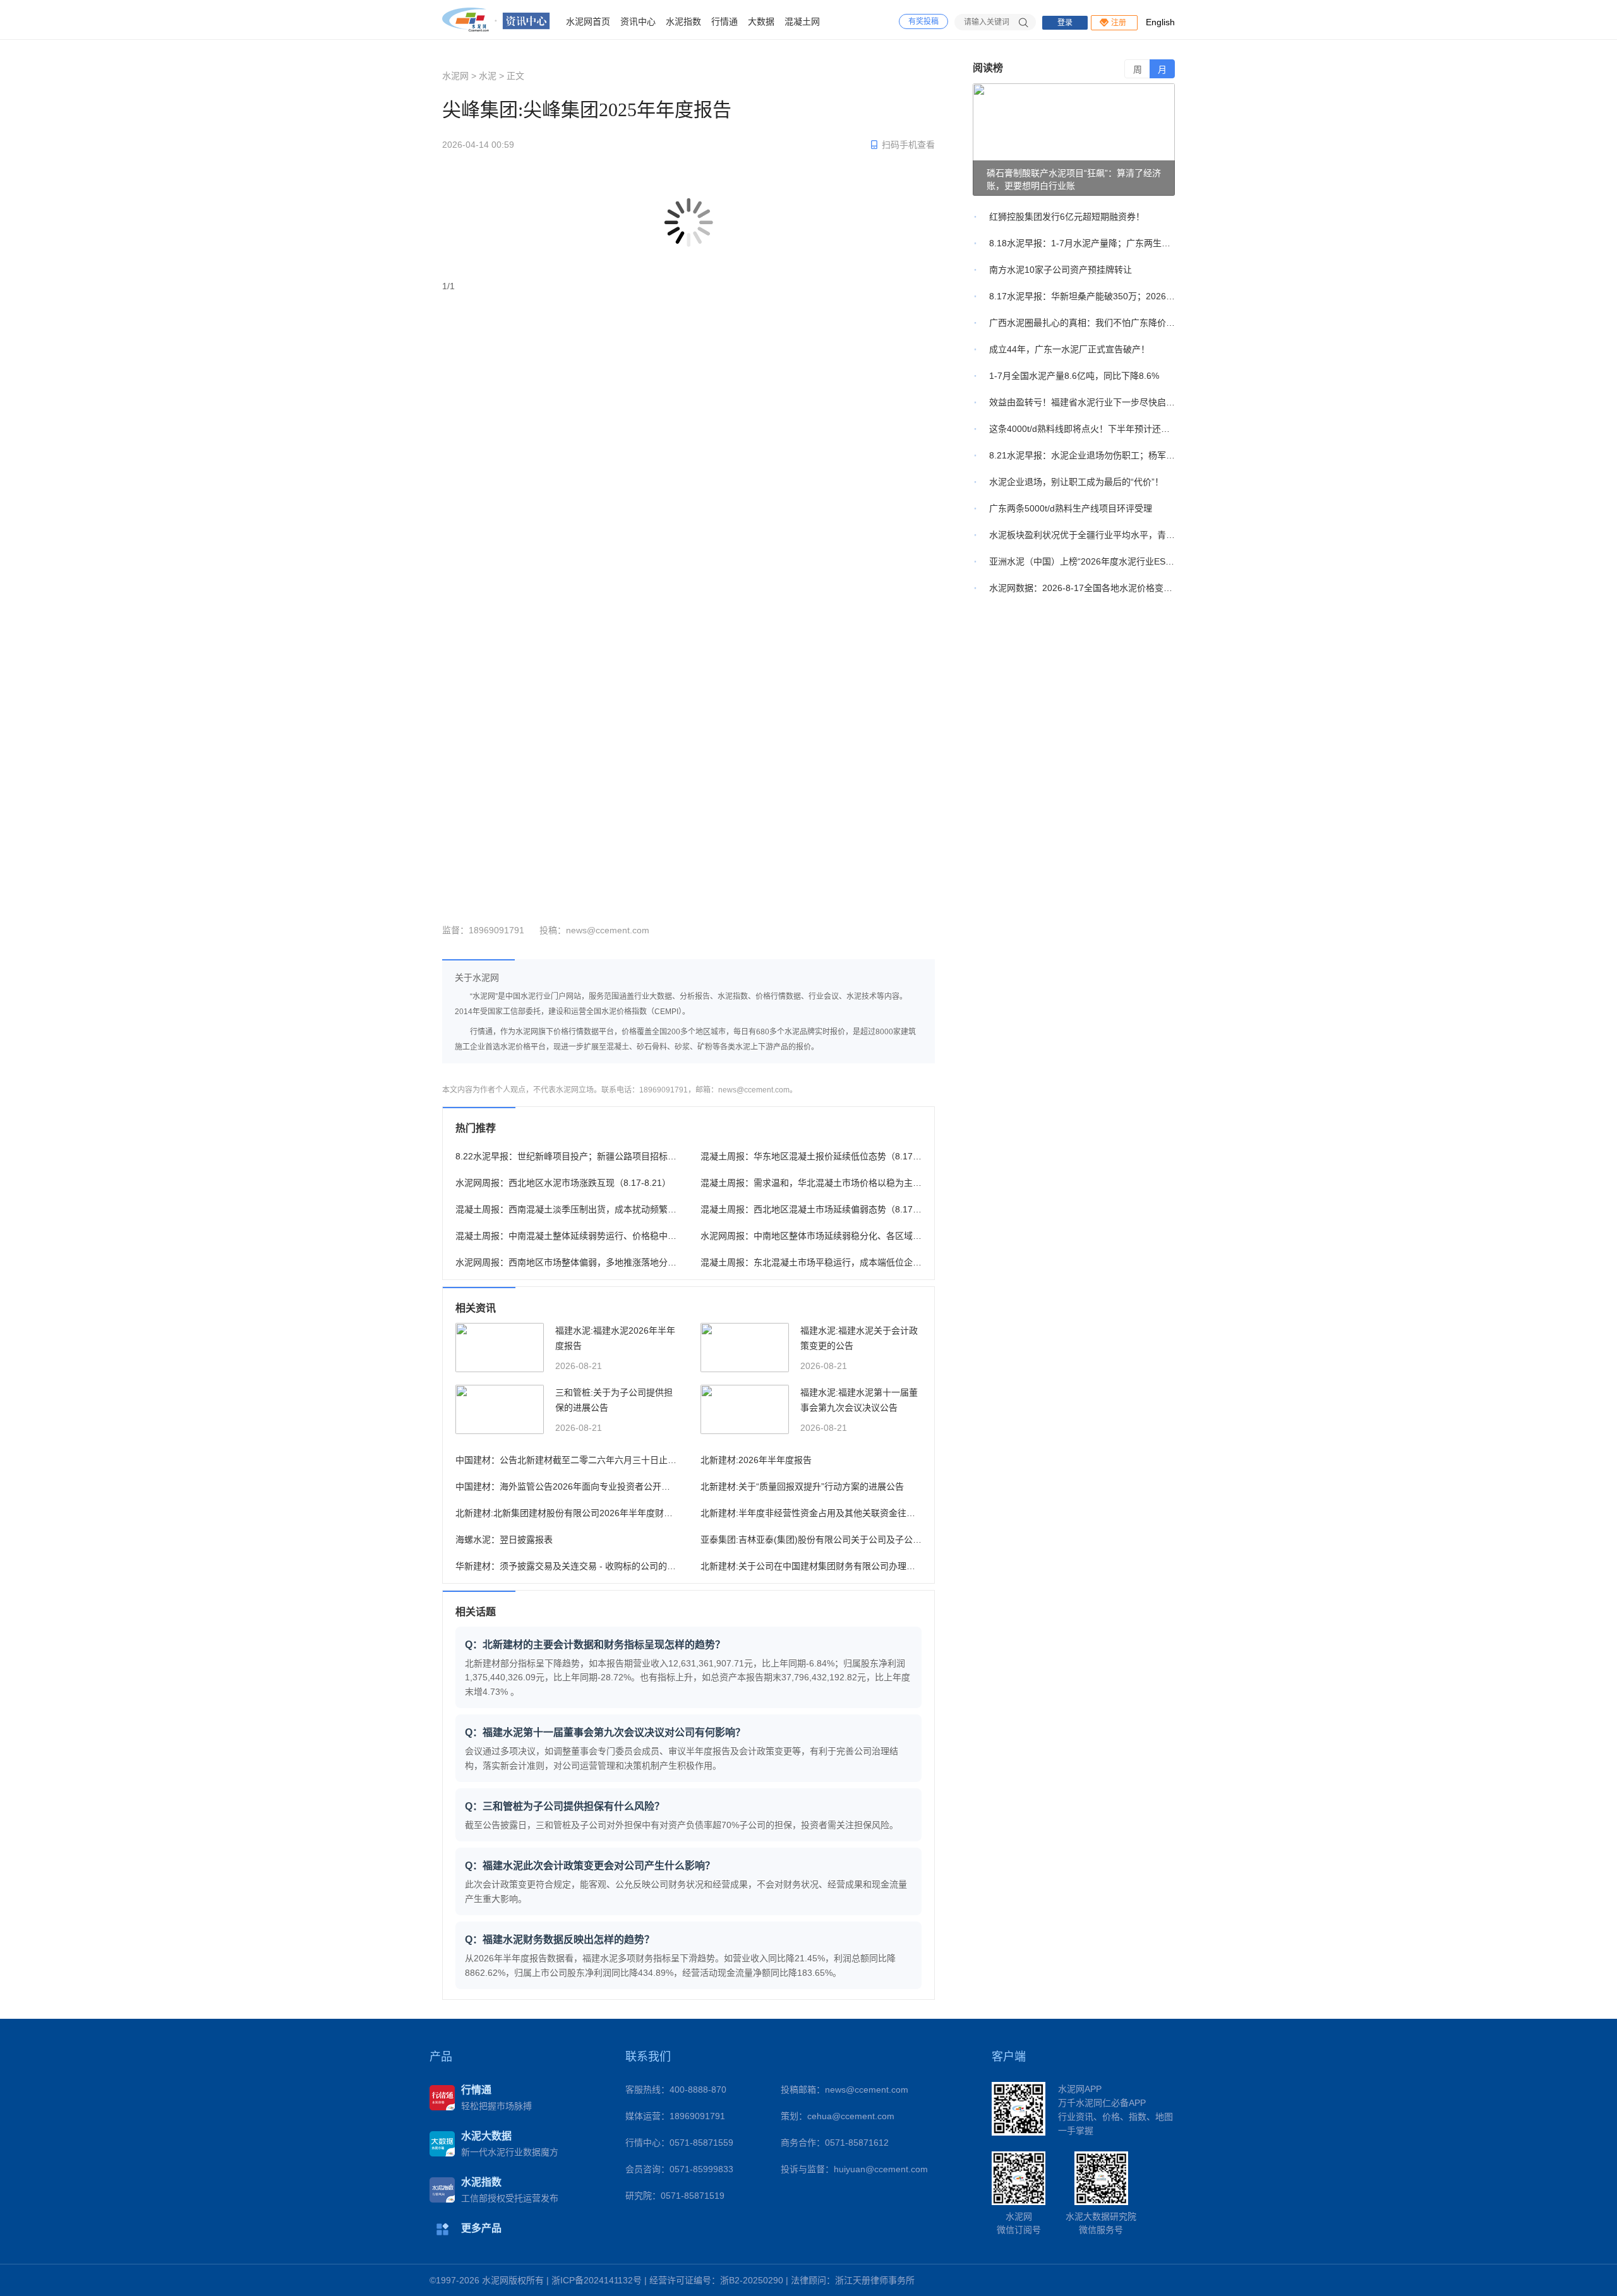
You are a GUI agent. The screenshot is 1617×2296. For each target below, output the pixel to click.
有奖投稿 (923, 21)
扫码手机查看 (908, 145)
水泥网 (455, 76)
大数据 (761, 21)
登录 (1065, 23)
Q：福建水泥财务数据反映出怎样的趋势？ (560, 1940)
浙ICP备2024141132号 (597, 2280)
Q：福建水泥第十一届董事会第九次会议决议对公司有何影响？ (605, 1732)
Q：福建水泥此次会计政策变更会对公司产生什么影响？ (590, 1866)
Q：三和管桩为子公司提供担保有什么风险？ (565, 1806)
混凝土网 (802, 21)
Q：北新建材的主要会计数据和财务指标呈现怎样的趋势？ (595, 1645)
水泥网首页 (588, 21)
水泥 (488, 76)
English (1160, 22)
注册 (1119, 23)
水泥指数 (683, 21)
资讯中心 (638, 21)
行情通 (724, 21)
